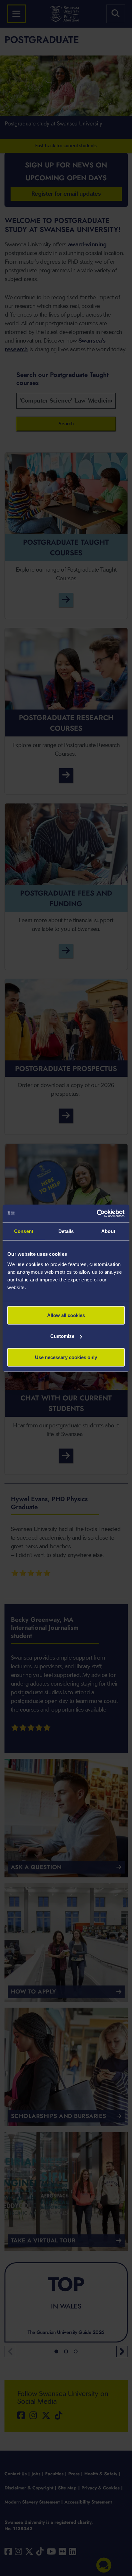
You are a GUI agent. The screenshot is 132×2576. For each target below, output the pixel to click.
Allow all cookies (66, 1315)
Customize (62, 1336)
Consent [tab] (24, 1231)
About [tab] (108, 1231)
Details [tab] (66, 1231)
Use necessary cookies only (66, 1357)
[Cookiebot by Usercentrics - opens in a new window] (97, 1213)
